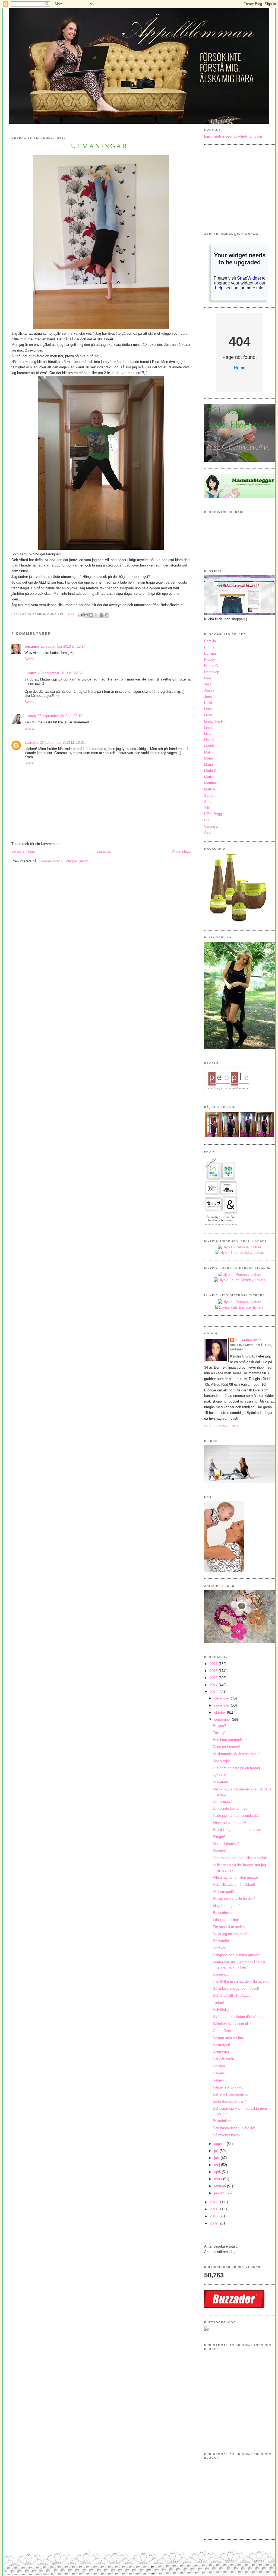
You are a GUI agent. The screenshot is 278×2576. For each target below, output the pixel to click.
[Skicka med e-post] (86, 615)
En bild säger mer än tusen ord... (239, 1830)
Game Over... (223, 2031)
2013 (214, 1692)
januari (220, 2193)
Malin (208, 752)
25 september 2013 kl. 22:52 (60, 673)
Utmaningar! (222, 1801)
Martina (210, 783)
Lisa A (209, 740)
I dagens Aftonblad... (229, 2087)
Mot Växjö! (221, 1761)
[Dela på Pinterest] (107, 615)
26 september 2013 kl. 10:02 (62, 743)
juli (217, 2151)
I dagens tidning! (226, 1920)
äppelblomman (249, 1340)
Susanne (32, 646)
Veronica (211, 826)
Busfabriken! (223, 2121)
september (223, 1719)
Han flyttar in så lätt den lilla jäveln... (242, 1981)
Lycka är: (220, 1775)
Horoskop (212, 672)
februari (221, 2186)
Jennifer (210, 697)
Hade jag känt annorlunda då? (236, 1816)
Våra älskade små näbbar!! (234, 1884)
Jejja (208, 684)
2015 (214, 1678)
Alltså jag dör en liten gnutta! (235, 1877)
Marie (208, 777)
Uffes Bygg (213, 814)
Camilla (210, 641)
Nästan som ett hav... (230, 2038)
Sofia (208, 802)
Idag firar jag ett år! (228, 1906)
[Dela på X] (96, 615)
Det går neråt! (224, 2059)
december (222, 1698)
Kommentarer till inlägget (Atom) (64, 861)
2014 (214, 1685)
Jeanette (31, 743)
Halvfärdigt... (223, 2010)
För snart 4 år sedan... (230, 1927)
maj (218, 2165)
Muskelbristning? (226, 1844)
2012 (214, 2202)
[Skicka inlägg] (80, 614)
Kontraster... (222, 2052)
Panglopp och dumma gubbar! (236, 1955)
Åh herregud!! (223, 1892)
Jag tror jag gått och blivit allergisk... (241, 1858)
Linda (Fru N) (214, 721)
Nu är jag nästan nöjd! (230, 1934)
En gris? (219, 1726)
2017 (214, 1664)
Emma (209, 647)
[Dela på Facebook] (102, 615)
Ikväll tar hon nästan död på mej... (240, 2017)
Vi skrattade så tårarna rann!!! (236, 1754)
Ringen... (220, 2080)
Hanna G (211, 666)
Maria (208, 758)
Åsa (207, 832)
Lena (208, 709)
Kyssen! (219, 1851)
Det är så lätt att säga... (232, 1996)
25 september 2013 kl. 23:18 (60, 716)
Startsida (103, 851)
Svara (29, 659)
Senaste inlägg (23, 851)
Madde (209, 746)
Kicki (208, 703)
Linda (208, 715)
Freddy (210, 659)
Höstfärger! (222, 2045)
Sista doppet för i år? (229, 2101)
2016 (214, 1671)
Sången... (220, 1974)
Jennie (209, 690)
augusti (220, 2144)
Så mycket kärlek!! (228, 2135)
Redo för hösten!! (226, 1747)
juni (217, 2158)
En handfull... (223, 1941)
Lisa (207, 734)
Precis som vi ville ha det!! (234, 1899)
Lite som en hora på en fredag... (238, 1768)
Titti (207, 808)
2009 (214, 2223)
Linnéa (30, 716)
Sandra (210, 795)
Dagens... (220, 2073)
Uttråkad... (221, 1948)
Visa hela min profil (222, 1426)
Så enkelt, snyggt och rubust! (236, 1988)
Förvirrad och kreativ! (230, 1823)
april (218, 2172)
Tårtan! (218, 2003)
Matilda (210, 789)
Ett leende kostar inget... (232, 1808)
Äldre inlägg (181, 851)
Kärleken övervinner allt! (232, 2024)
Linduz (30, 673)
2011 (214, 2209)
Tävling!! (220, 1733)
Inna (208, 678)
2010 (214, 2216)
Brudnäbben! (223, 1913)
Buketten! (220, 1782)
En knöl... (220, 2066)
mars (219, 2179)
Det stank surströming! (231, 2094)
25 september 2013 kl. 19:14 (63, 646)
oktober (221, 1712)
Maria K (210, 771)
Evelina (210, 654)
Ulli (207, 820)
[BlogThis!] (91, 615)
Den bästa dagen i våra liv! (234, 2128)
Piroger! (219, 1837)
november (222, 1705)
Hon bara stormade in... (231, 1740)
